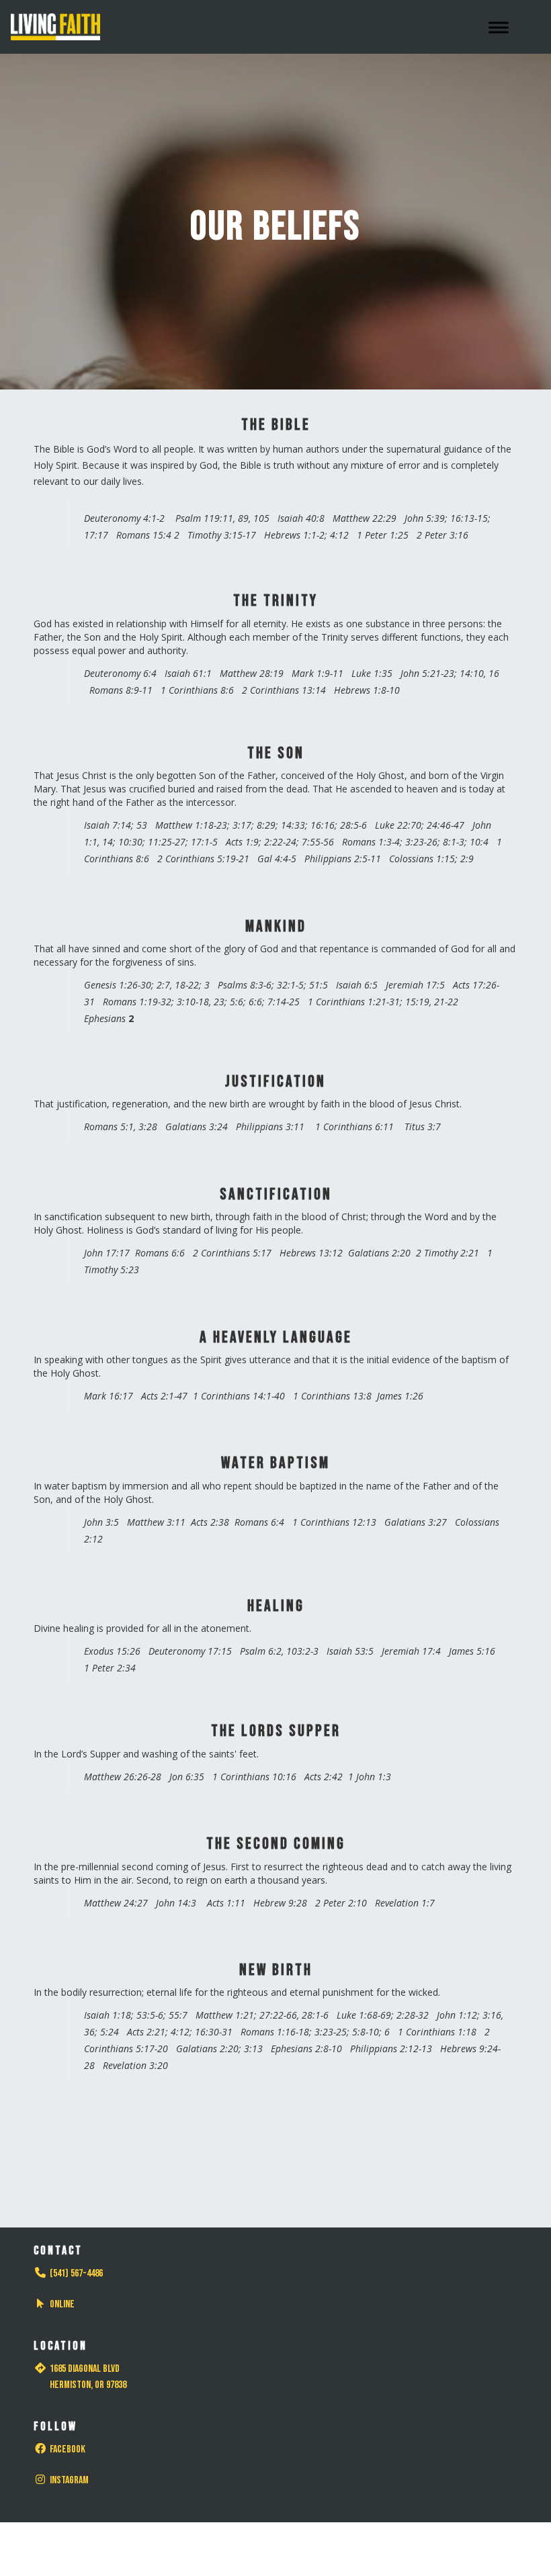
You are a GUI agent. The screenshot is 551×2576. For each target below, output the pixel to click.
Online (62, 2304)
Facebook (68, 2449)
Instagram (69, 2480)
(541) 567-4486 (76, 2273)
